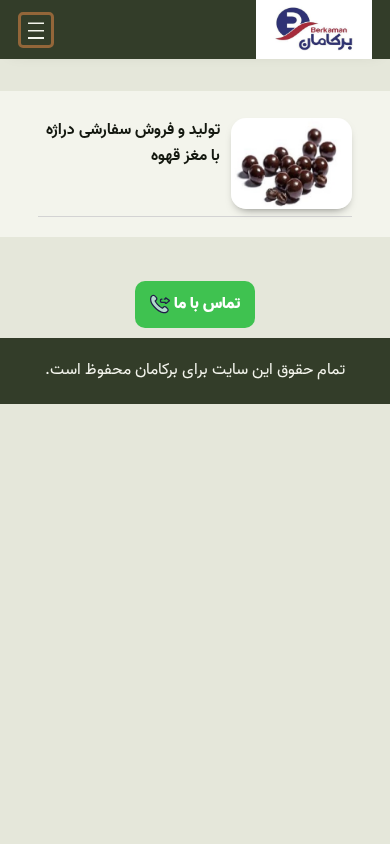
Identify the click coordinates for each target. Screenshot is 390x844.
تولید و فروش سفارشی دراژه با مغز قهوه (133, 143)
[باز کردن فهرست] (36, 30)
